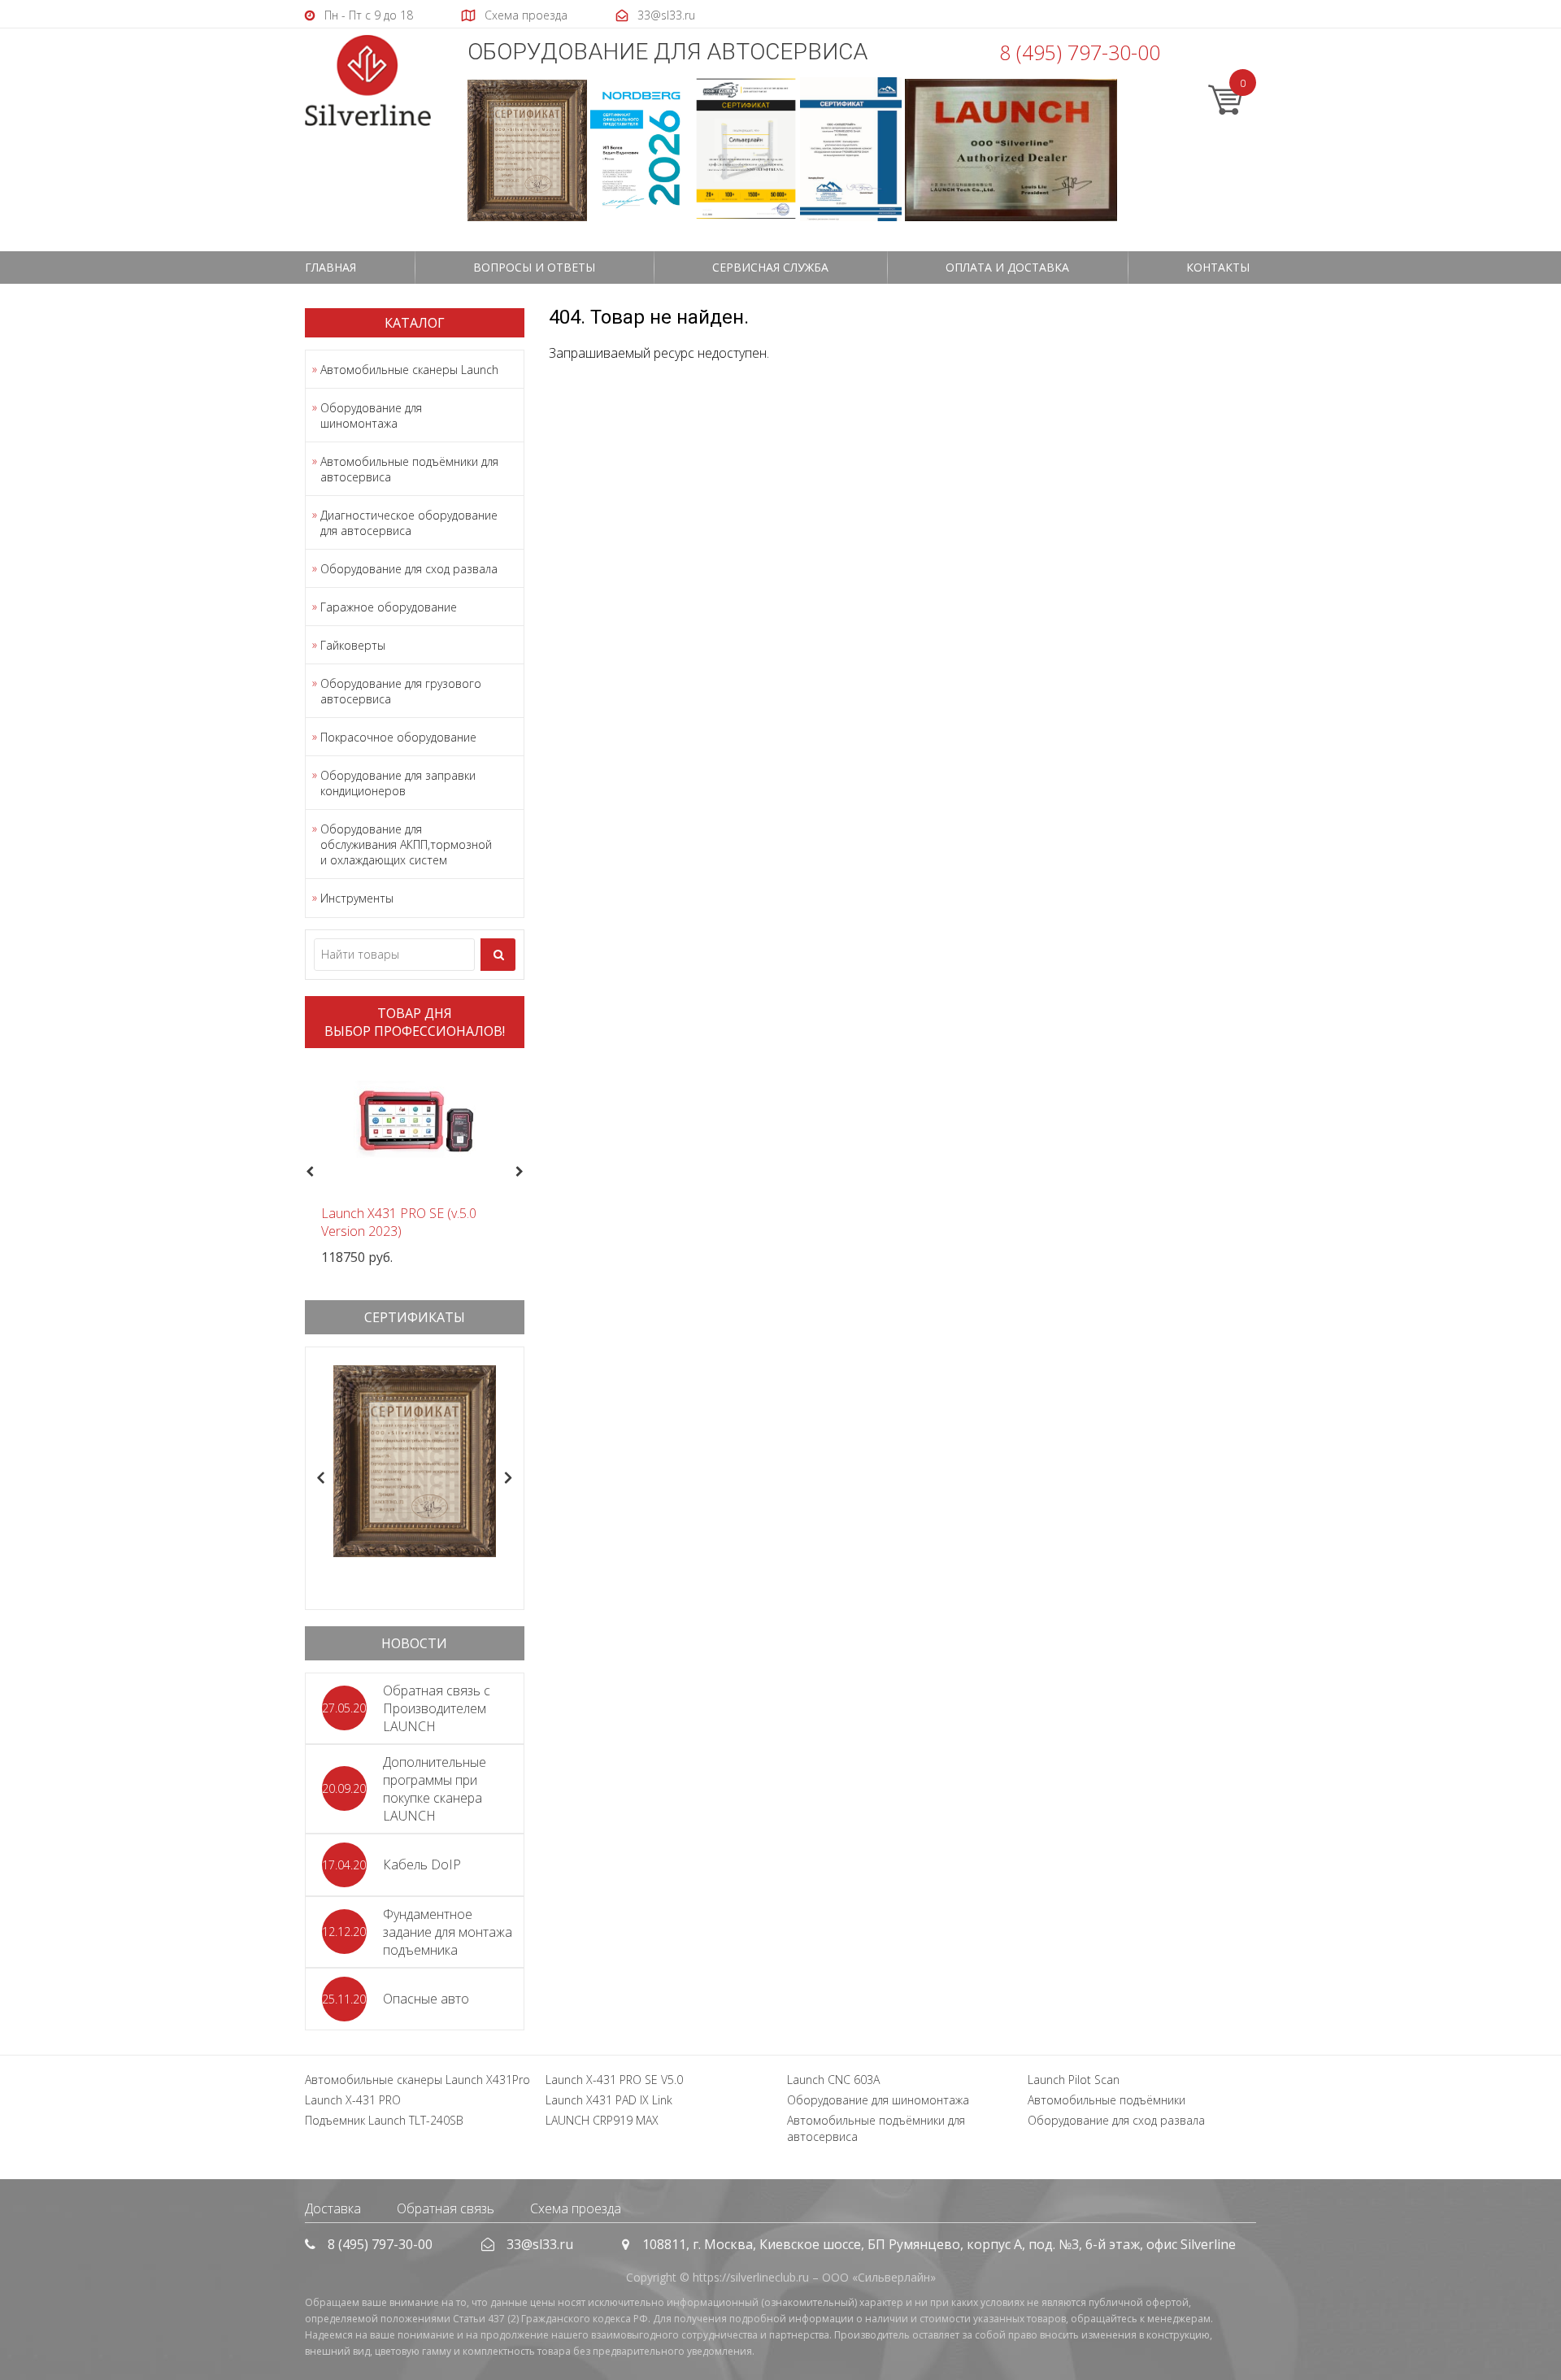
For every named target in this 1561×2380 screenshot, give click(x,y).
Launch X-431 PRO (353, 2100)
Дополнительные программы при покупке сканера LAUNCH (435, 1789)
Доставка (333, 2208)
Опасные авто (426, 1999)
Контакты (1218, 267)
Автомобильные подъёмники (1107, 2100)
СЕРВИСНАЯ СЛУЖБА (770, 267)
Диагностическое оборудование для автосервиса (409, 523)
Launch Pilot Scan (1074, 2080)
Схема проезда (576, 2208)
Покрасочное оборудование (398, 737)
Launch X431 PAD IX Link (609, 2100)
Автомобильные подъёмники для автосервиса (409, 469)
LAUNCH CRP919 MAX (602, 2120)
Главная (330, 267)
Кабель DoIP (422, 1864)
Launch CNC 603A (833, 2080)
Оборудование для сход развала (409, 569)
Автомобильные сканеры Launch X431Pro (417, 2080)
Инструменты (357, 898)
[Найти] (498, 955)
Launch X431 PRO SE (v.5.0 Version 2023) (399, 1222)
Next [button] (526, 1173)
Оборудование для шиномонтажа (371, 416)
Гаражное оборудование (389, 607)
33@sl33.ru (540, 2244)
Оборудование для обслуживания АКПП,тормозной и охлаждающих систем (406, 844)
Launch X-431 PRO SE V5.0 (614, 2080)
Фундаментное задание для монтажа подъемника (448, 1932)
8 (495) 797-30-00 (1080, 52)
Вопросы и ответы (534, 267)
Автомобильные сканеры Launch (409, 370)
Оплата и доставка (1007, 267)
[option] (415, 1163)
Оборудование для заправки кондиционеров (398, 783)
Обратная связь (446, 2208)
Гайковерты (353, 645)
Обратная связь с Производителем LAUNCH (437, 1708)
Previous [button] (308, 1173)
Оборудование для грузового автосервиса (401, 691)
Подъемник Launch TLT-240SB (384, 2120)
